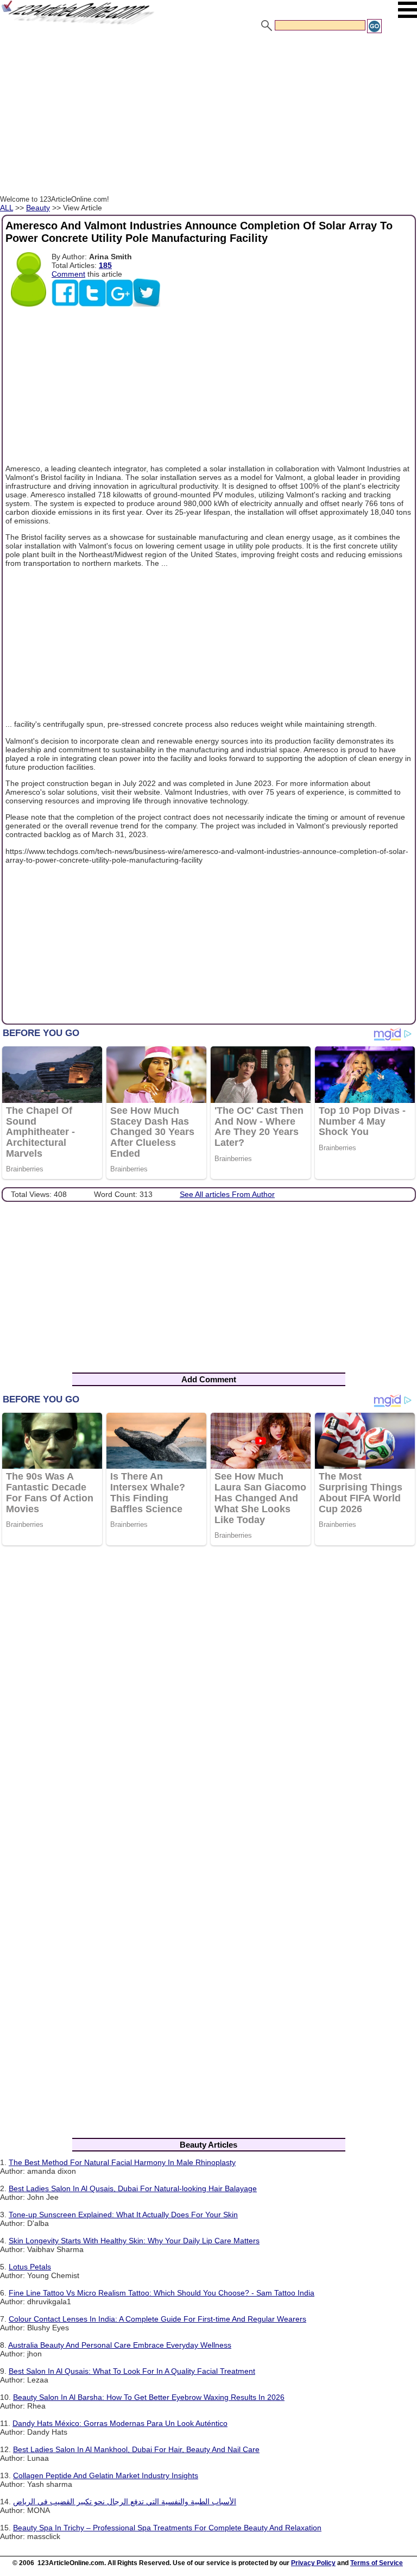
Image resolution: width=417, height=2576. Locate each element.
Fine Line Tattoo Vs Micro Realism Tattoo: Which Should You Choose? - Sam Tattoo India (162, 2293)
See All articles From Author (227, 1194)
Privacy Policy (313, 2563)
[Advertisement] (208, 116)
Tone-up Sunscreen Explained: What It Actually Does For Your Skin (123, 2215)
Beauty (38, 208)
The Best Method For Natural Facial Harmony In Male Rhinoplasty (122, 2162)
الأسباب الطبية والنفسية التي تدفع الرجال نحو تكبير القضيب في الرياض (125, 2502)
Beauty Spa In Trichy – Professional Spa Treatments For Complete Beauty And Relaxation (167, 2528)
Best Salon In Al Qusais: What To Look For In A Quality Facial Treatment (132, 2371)
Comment (68, 274)
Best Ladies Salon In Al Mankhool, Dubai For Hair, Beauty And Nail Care (136, 2449)
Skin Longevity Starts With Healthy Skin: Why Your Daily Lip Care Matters (134, 2241)
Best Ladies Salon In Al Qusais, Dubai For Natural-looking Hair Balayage (133, 2188)
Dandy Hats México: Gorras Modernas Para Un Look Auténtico (120, 2423)
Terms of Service (377, 2563)
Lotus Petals (30, 2267)
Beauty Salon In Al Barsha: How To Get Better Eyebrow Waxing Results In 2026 (149, 2397)
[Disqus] (208, 1695)
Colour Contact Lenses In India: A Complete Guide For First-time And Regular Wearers (157, 2319)
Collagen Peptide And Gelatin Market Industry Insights (106, 2475)
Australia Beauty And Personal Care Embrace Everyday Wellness (120, 2345)
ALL (7, 208)
